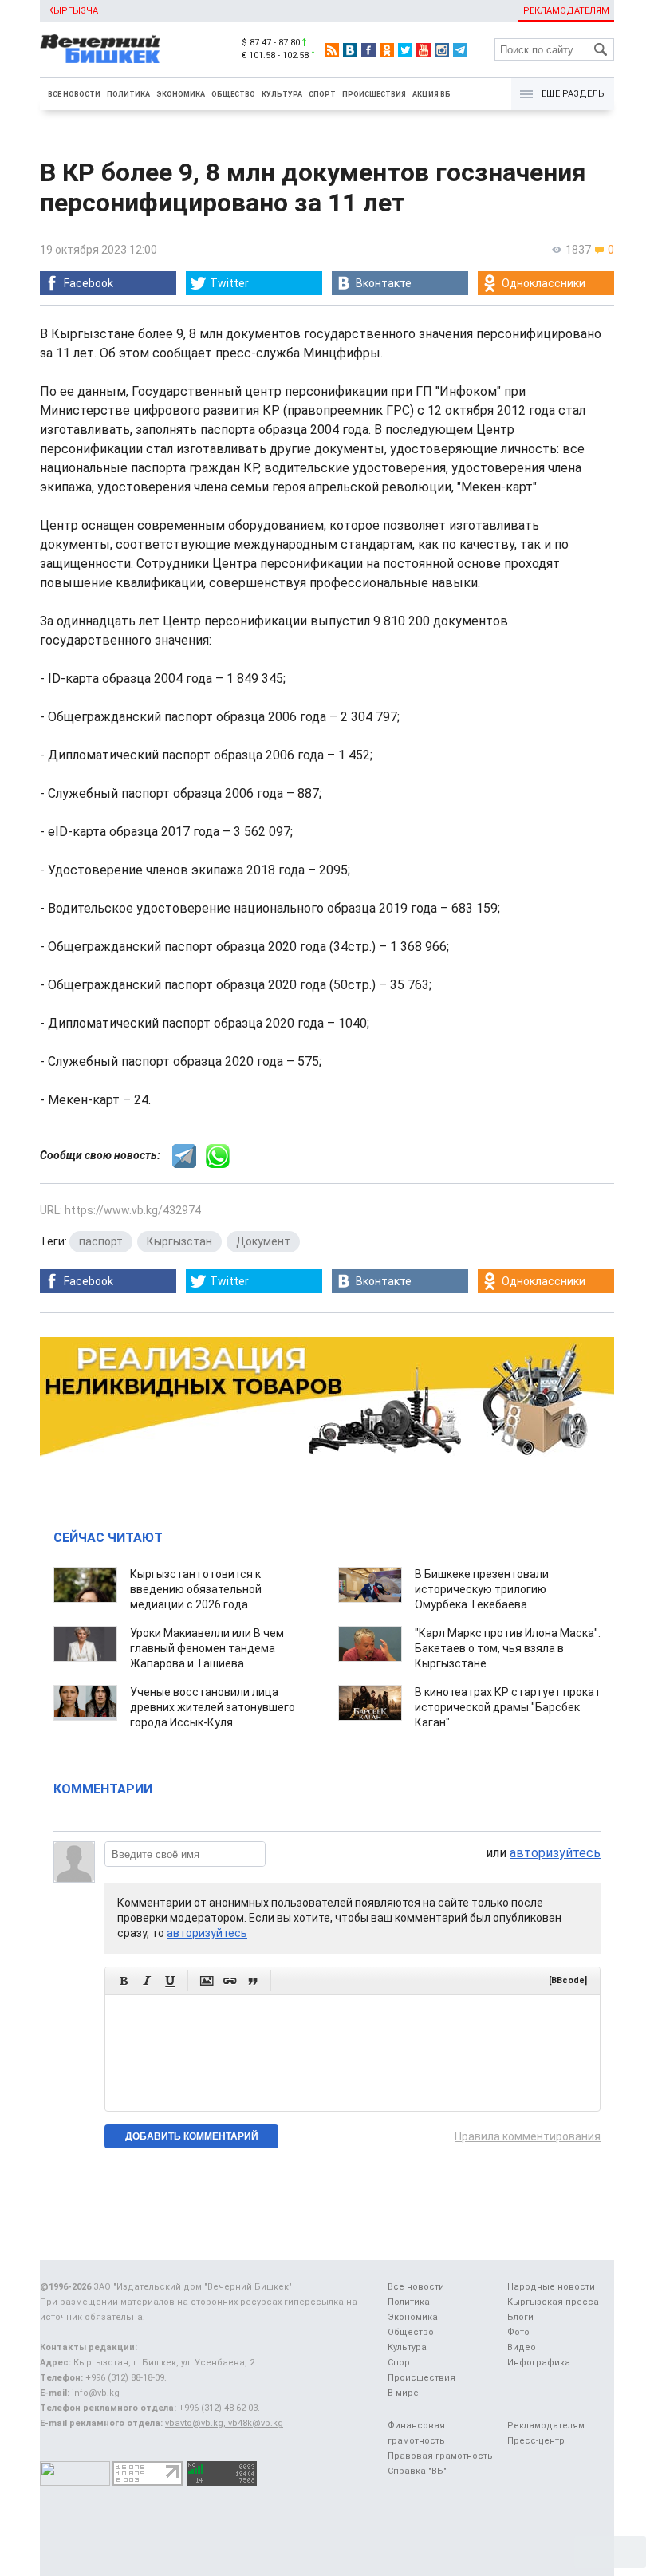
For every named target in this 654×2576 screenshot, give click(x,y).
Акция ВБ (431, 94)
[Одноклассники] (387, 50)
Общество (233, 94)
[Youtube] (424, 50)
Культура (282, 94)
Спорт (322, 94)
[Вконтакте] (350, 50)
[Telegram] (460, 50)
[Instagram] (442, 50)
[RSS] (332, 50)
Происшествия (374, 94)
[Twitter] (405, 50)
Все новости (74, 94)
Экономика (181, 94)
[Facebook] (368, 50)
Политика (128, 94)
